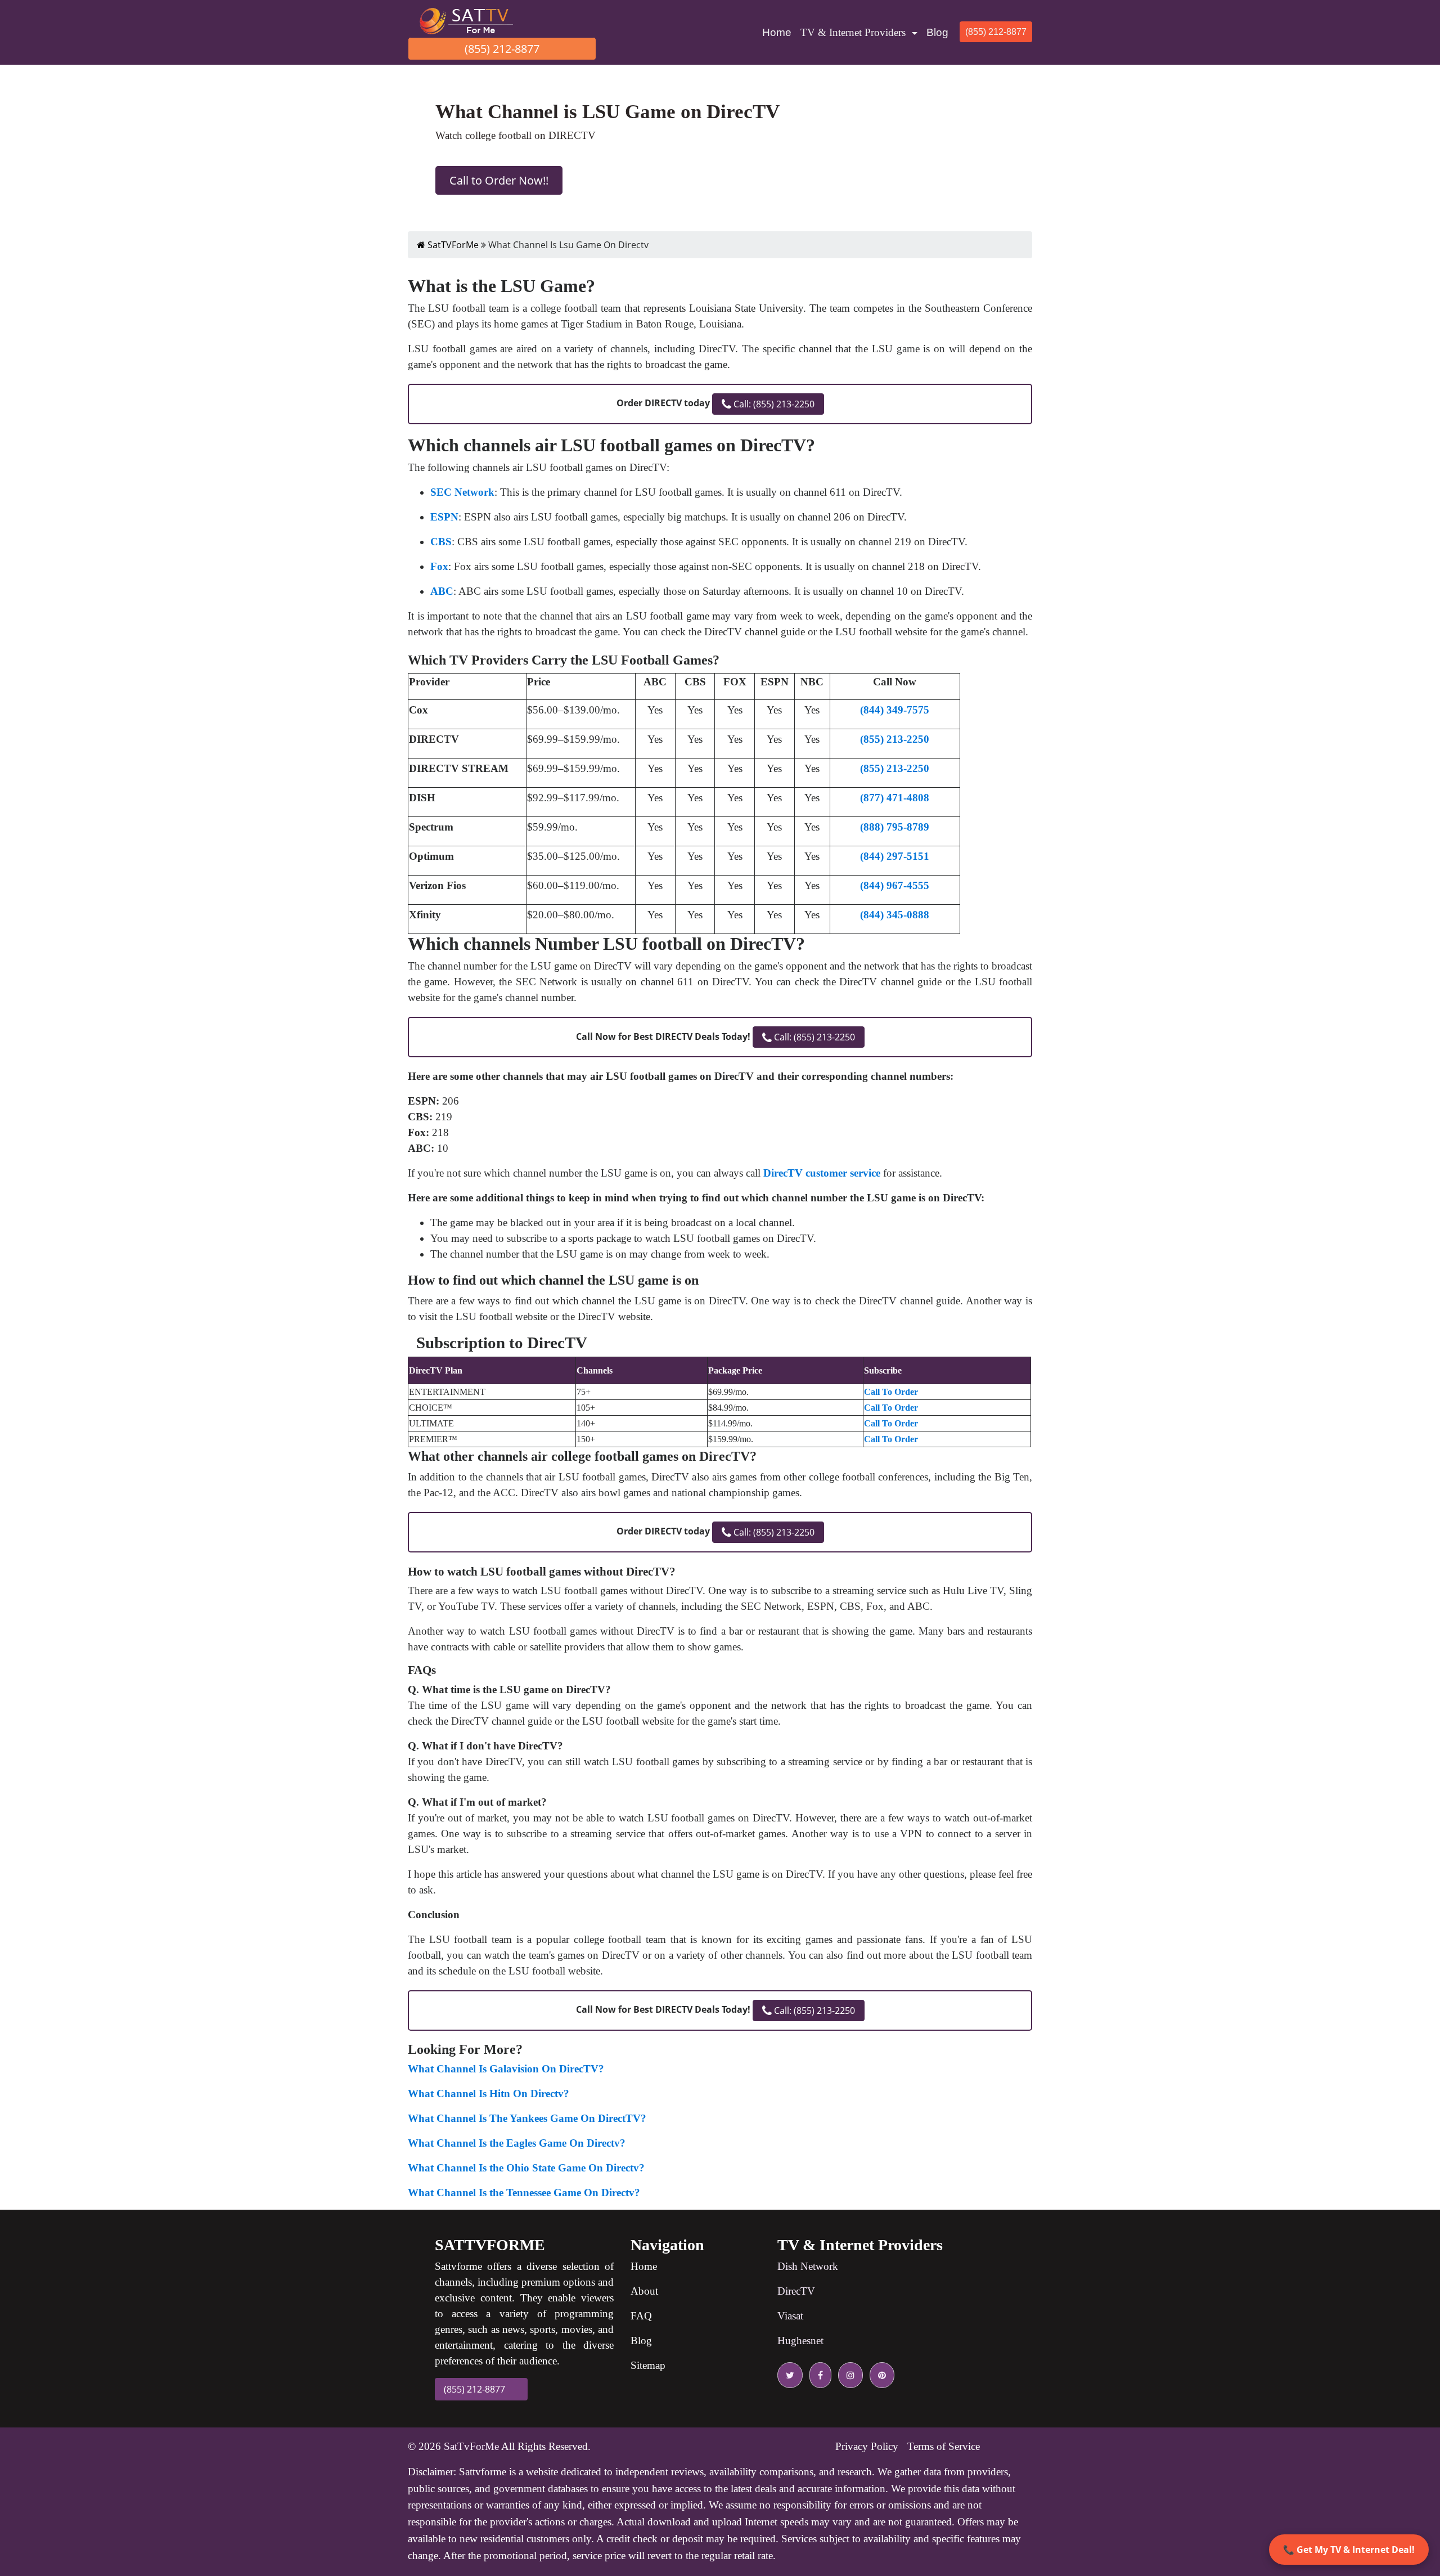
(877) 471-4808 (895, 798)
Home (779, 32)
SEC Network (462, 492)
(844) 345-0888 (895, 915)
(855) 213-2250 (895, 739)
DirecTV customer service (822, 1173)
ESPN (444, 517)
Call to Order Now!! (499, 180)
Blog (937, 32)
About (644, 2291)
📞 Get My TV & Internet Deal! (1349, 2550)
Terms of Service (944, 2446)
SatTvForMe (471, 2446)
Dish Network (808, 2266)
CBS (441, 542)
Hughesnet (800, 2341)
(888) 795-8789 (895, 827)
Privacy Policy (867, 2446)
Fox (439, 566)
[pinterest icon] (880, 2375)
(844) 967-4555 (895, 885)
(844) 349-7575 (895, 710)
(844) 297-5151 (895, 856)
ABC (442, 591)
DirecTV (796, 2291)
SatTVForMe (452, 245)
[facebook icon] (818, 2375)
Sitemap (648, 2365)
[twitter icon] (790, 2375)
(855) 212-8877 (502, 49)
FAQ (641, 2316)
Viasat (790, 2316)
